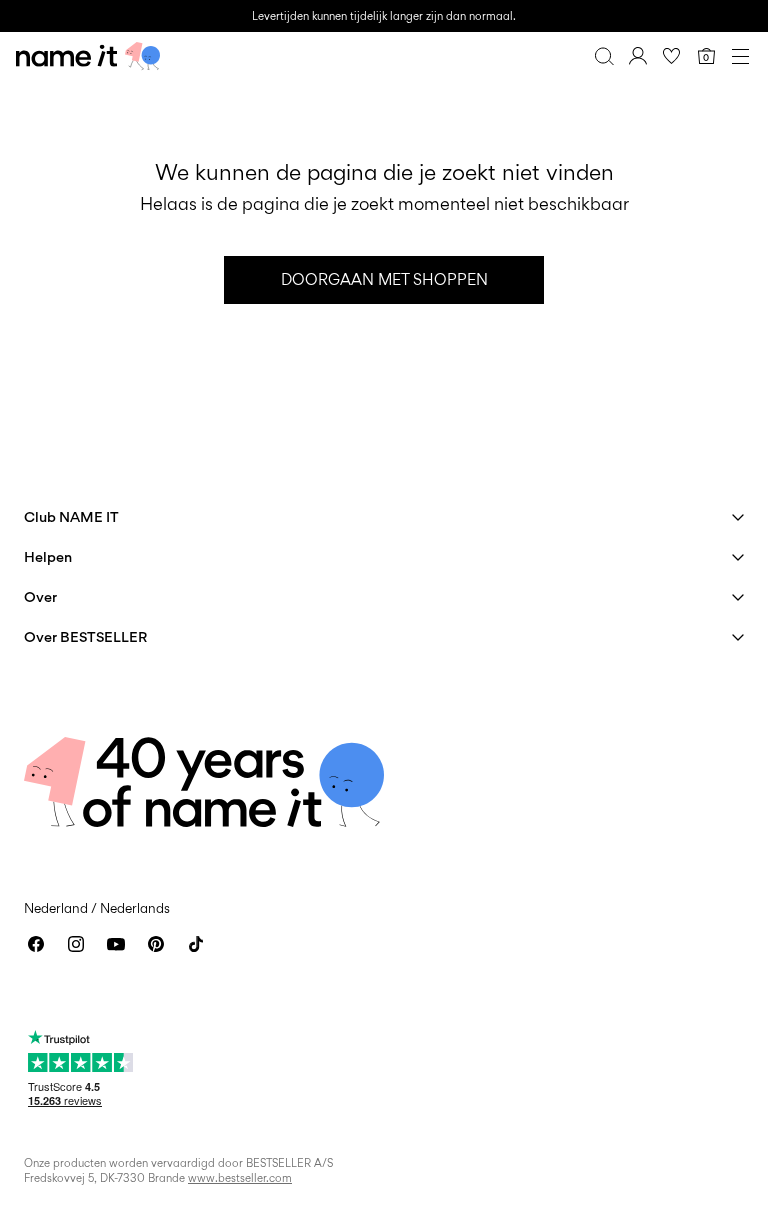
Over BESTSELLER (85, 636)
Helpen (48, 556)
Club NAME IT (71, 516)
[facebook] (36, 944)
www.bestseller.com (240, 1178)
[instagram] (76, 944)
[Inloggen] (638, 56)
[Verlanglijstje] (672, 56)
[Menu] (740, 56)
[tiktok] (196, 944)
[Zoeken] (604, 56)
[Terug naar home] (88, 56)
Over (40, 596)
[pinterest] (156, 944)
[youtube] (116, 944)
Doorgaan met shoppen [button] (384, 279)
